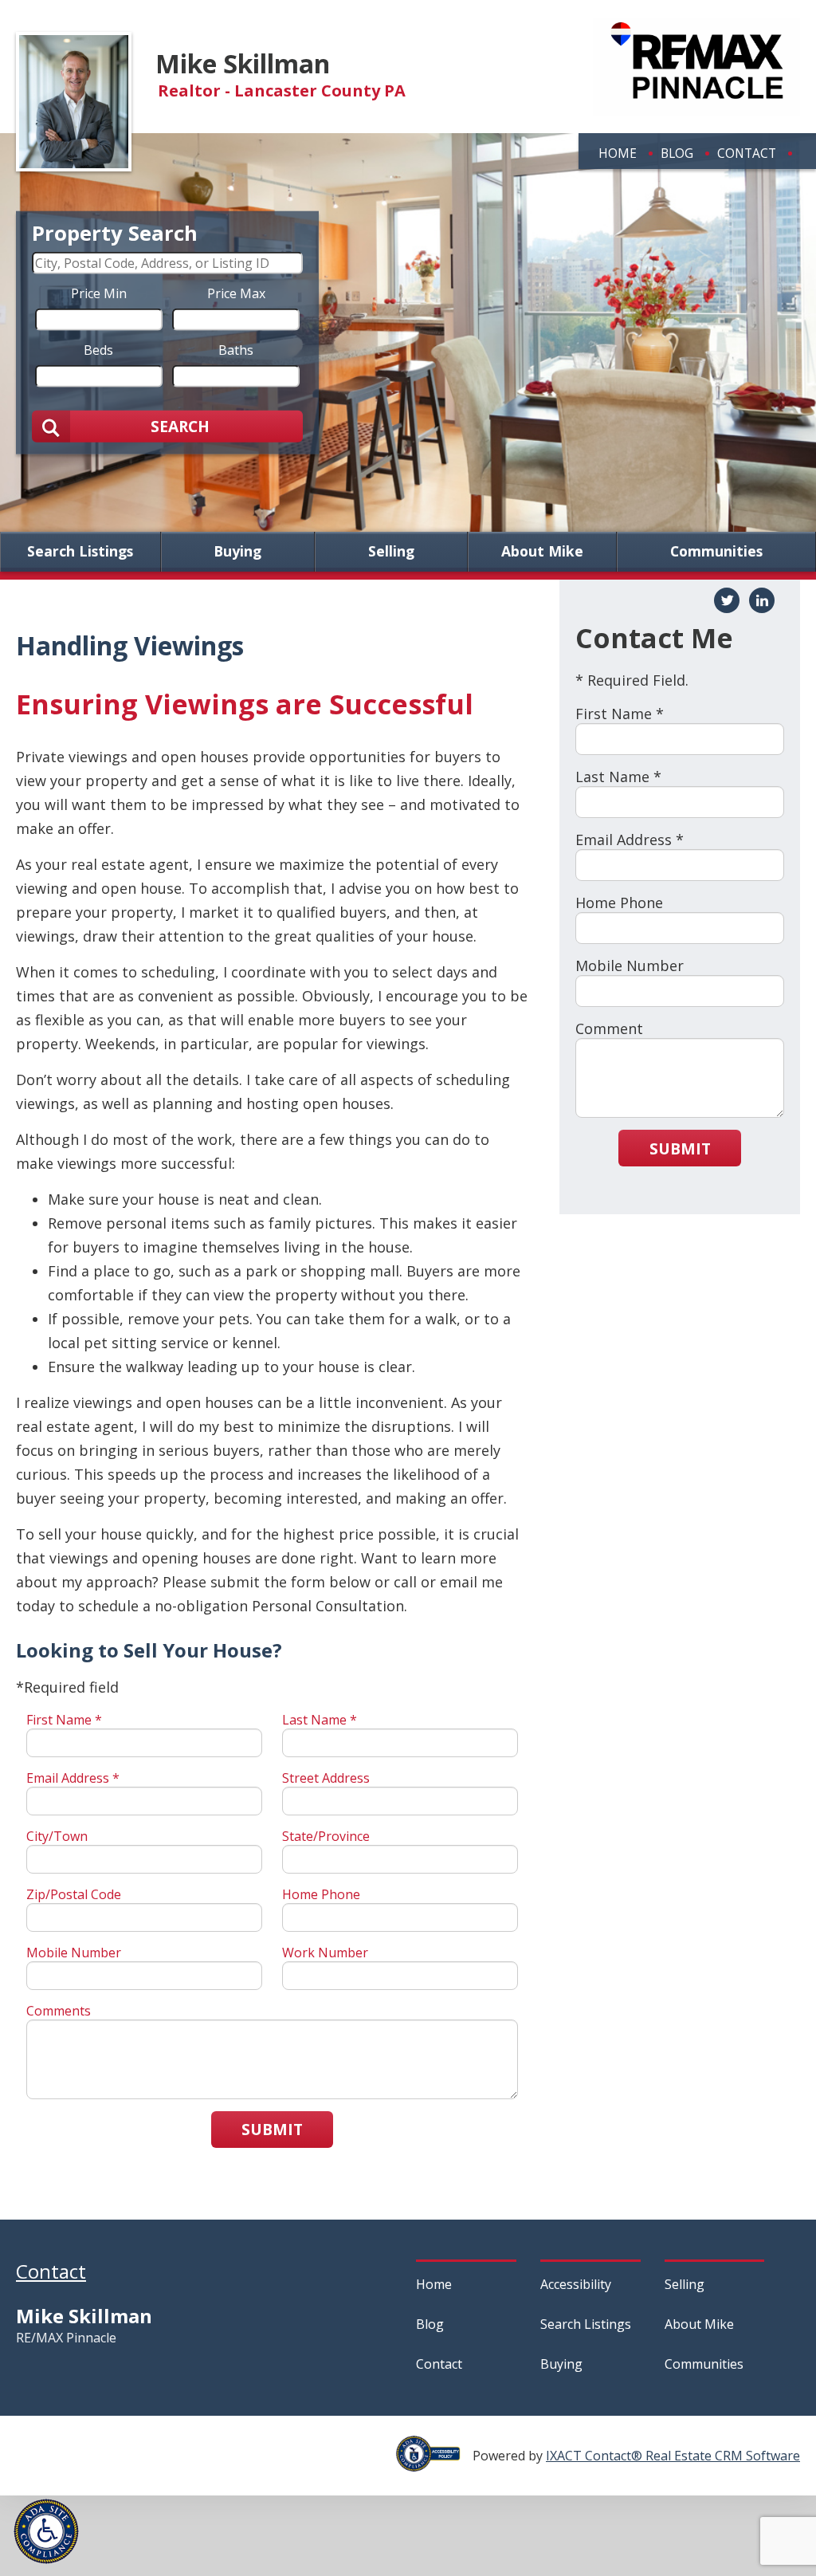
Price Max (236, 293)
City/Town (57, 1836)
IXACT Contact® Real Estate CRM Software (673, 2456)
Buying (237, 552)
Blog (677, 153)
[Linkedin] (762, 600)
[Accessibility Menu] (46, 2531)
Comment (609, 1028)
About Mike (542, 552)
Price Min (99, 293)
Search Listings (80, 552)
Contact (747, 153)
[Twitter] (727, 600)
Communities (716, 552)
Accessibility (576, 2284)
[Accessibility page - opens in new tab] (434, 2463)
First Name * (64, 1720)
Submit (272, 2129)
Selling (391, 552)
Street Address (326, 1778)
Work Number (325, 1953)
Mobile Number (74, 1953)
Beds (98, 349)
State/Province (326, 1836)
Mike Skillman (243, 63)
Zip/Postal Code (74, 1894)
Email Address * (73, 1778)
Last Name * (320, 1720)
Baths (236, 349)
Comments (59, 2011)
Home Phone (321, 1894)
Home (618, 153)
